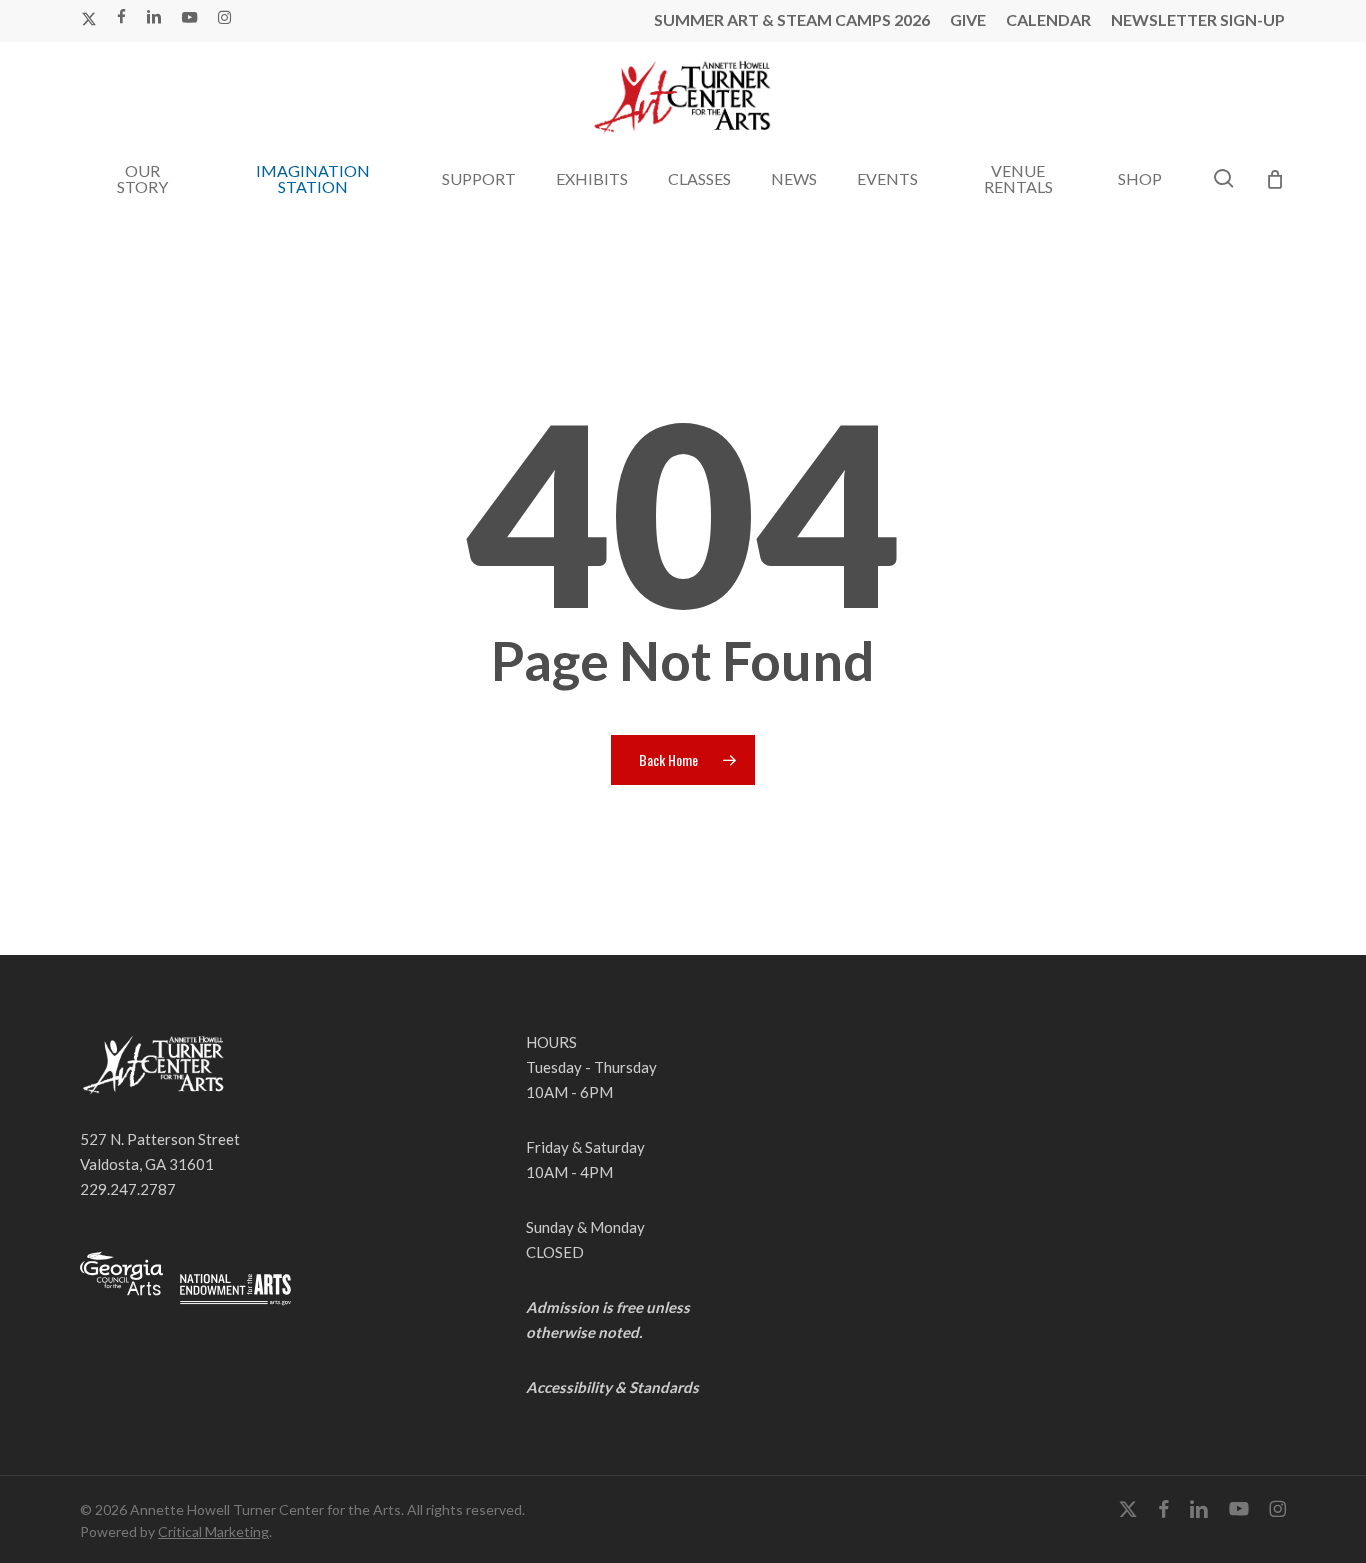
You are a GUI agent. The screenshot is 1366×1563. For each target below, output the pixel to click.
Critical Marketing (213, 1531)
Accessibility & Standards (612, 1387)
